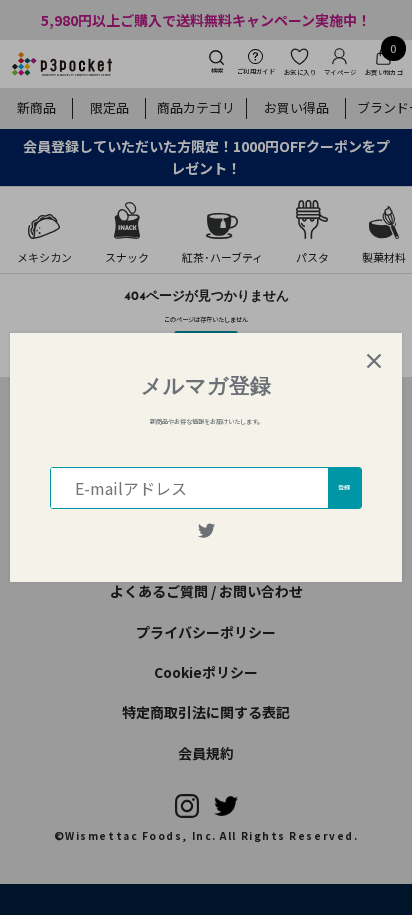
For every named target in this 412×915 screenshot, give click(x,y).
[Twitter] (206, 530)
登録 (344, 487)
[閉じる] (374, 361)
